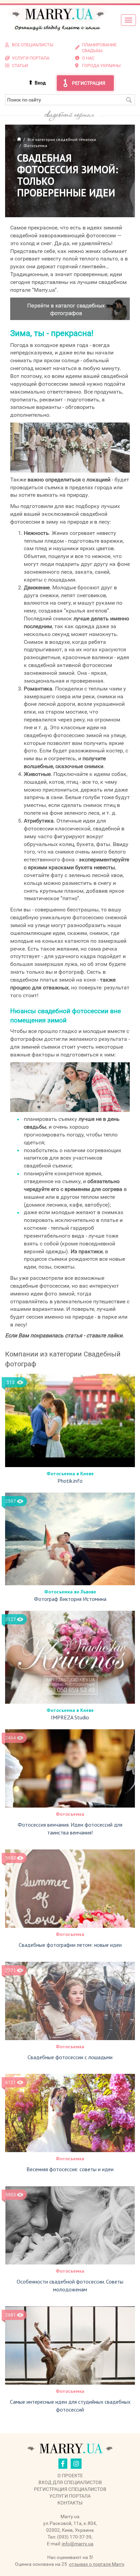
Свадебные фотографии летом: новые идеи (70, 1945)
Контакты (70, 2503)
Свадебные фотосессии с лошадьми (70, 2057)
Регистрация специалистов (70, 2489)
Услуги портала (70, 2496)
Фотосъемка (70, 1814)
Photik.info (70, 1481)
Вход (40, 83)
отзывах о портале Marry (97, 2564)
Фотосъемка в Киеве (70, 1474)
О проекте (70, 2476)
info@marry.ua (78, 2544)
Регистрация (89, 83)
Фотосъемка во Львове (70, 1592)
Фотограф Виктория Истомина (70, 1599)
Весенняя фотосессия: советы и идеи (70, 2169)
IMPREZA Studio (70, 1717)
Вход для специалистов (70, 2482)
